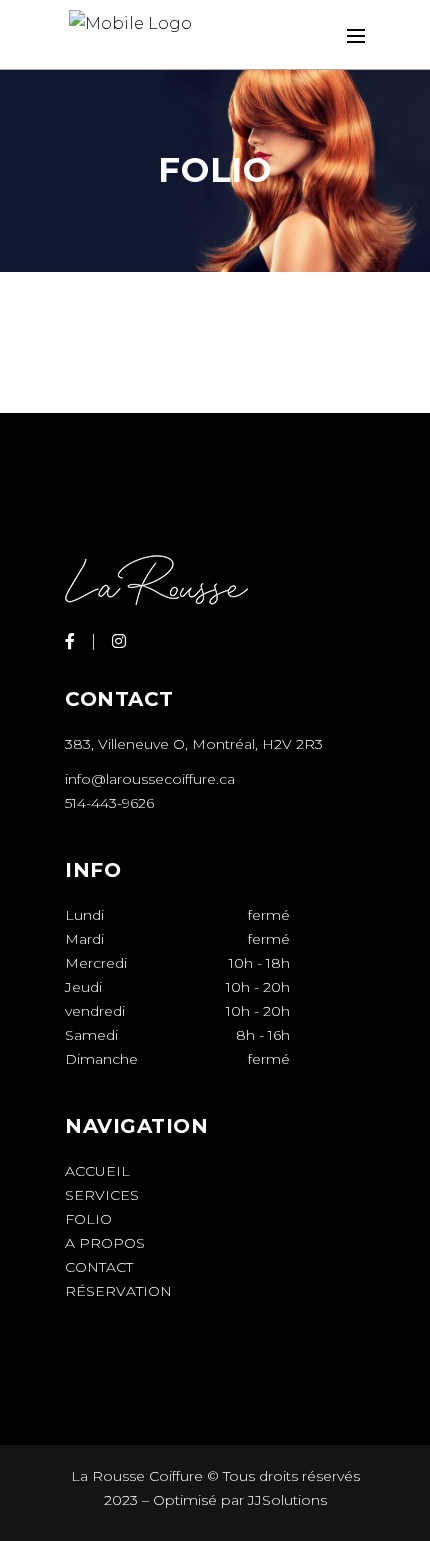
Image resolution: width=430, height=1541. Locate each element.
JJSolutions (287, 1500)
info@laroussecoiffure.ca (150, 779)
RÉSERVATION (118, 1291)
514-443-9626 (109, 803)
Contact (99, 1267)
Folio (88, 1219)
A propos (105, 1243)
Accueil (97, 1171)
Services (102, 1195)
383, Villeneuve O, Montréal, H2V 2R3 (194, 744)
